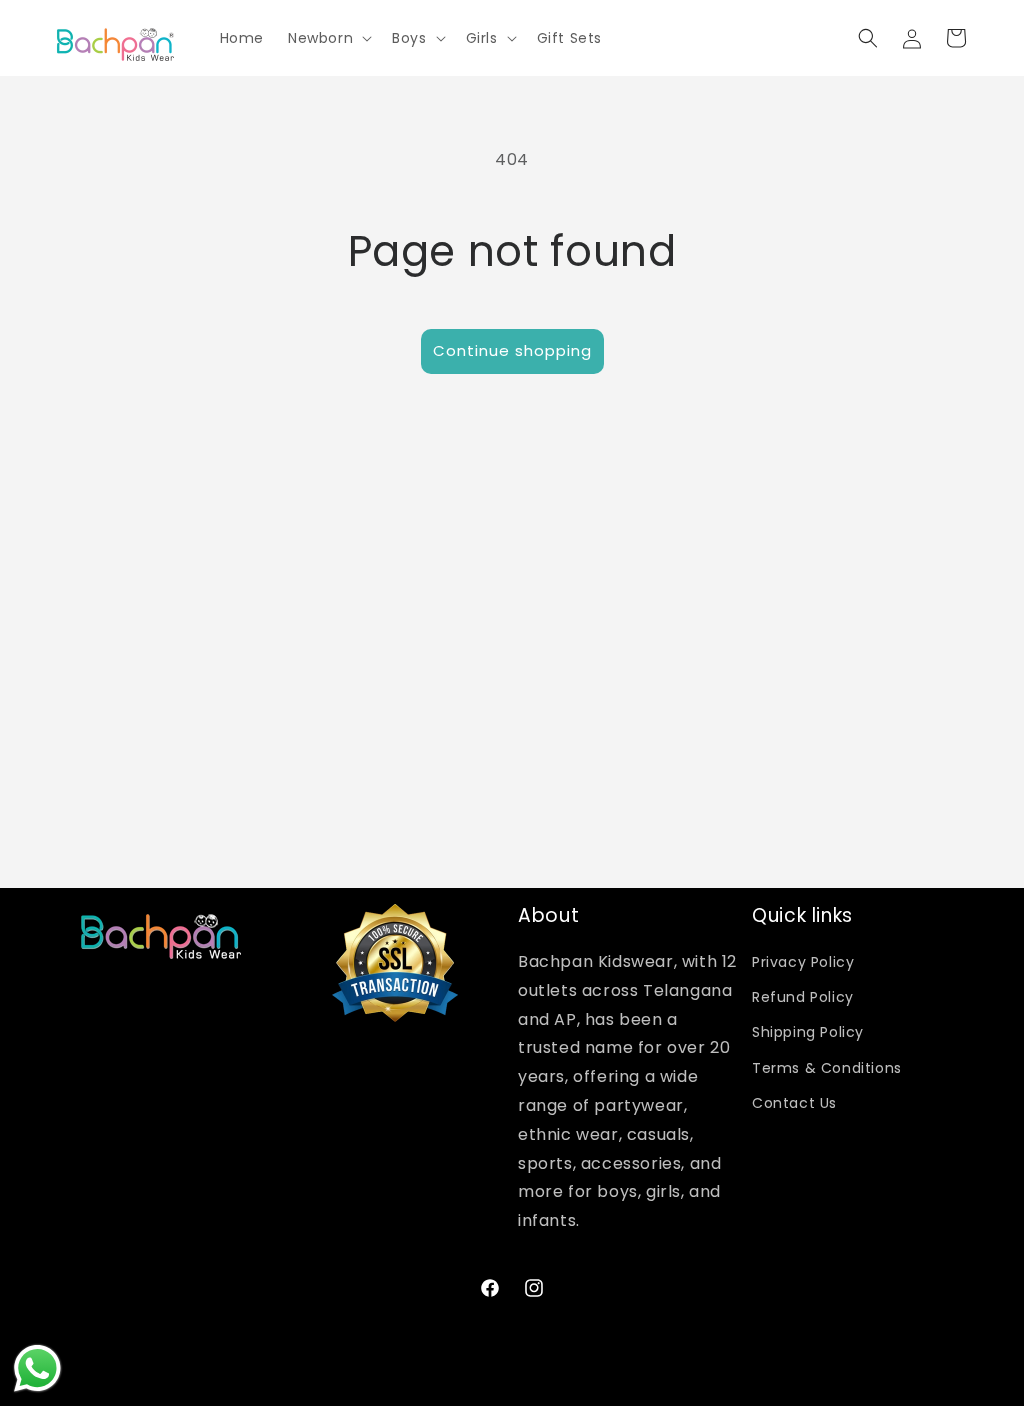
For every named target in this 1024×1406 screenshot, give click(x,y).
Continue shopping (512, 350)
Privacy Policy (803, 962)
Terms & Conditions (827, 1068)
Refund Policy (803, 997)
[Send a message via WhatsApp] (37, 1368)
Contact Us (794, 1103)
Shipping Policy (808, 1032)
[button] (328, 38)
